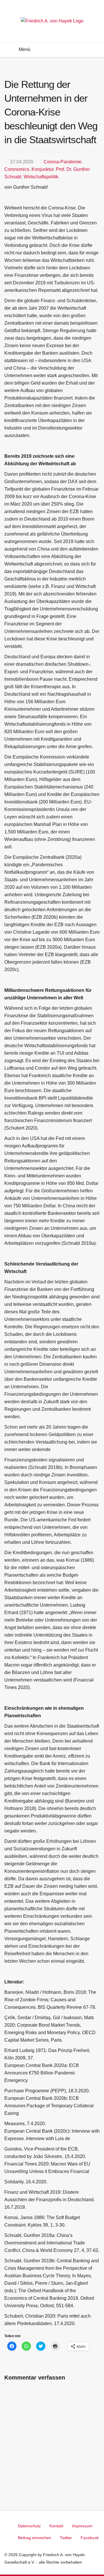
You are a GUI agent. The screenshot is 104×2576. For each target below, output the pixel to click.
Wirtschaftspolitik (41, 177)
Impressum (82, 2526)
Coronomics (17, 169)
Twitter (66, 2538)
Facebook (90, 2538)
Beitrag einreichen (35, 2538)
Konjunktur (42, 169)
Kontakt (56, 2526)
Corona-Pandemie (63, 162)
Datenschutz (29, 2526)
